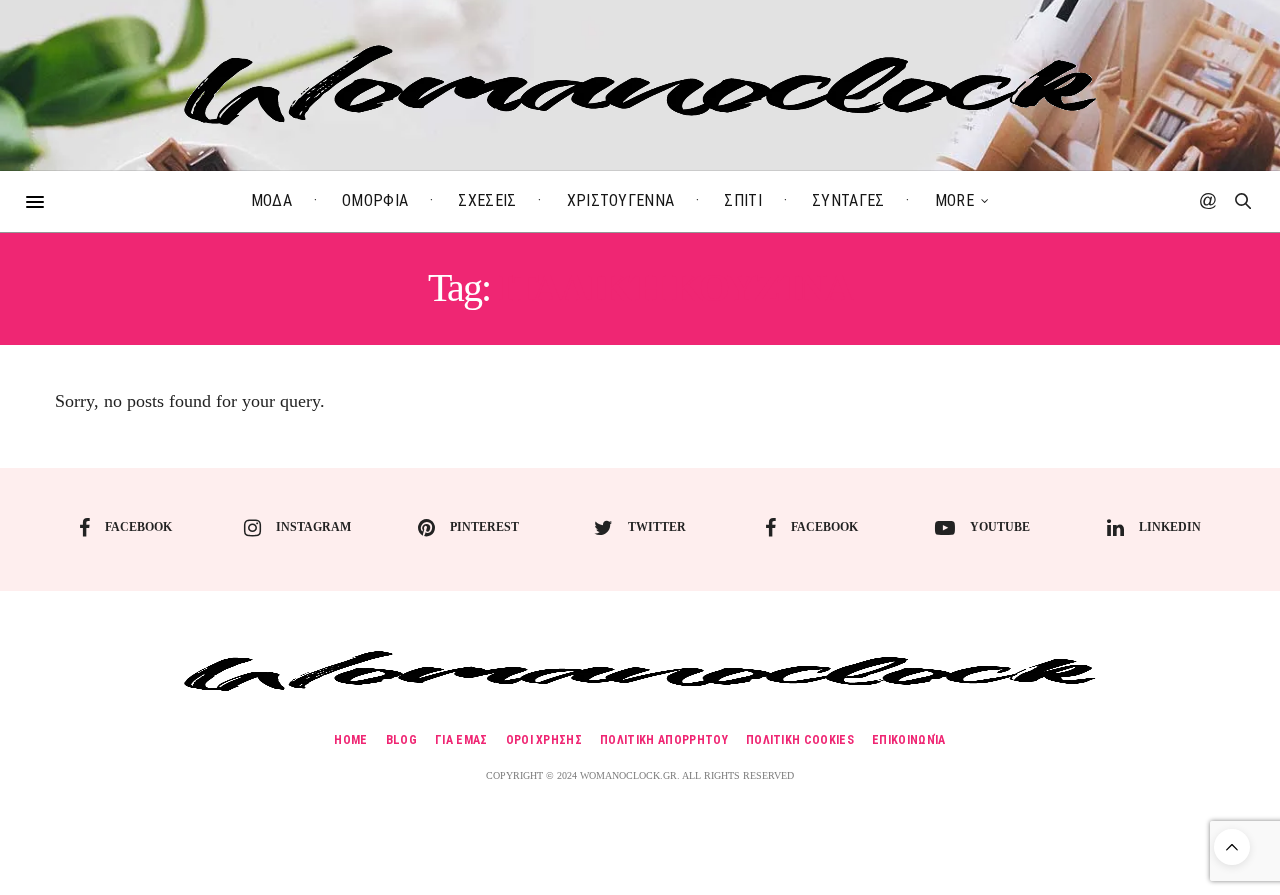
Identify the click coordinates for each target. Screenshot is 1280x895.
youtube (1000, 527)
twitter (657, 527)
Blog (401, 740)
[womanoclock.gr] (640, 85)
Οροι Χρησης (544, 740)
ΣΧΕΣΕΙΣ (487, 200)
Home (350, 740)
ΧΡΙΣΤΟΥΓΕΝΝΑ (621, 200)
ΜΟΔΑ (271, 200)
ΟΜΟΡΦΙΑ (375, 200)
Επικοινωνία (909, 740)
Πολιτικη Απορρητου (664, 740)
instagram (313, 527)
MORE (954, 200)
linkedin (1170, 527)
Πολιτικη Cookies (800, 740)
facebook (138, 527)
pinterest (484, 527)
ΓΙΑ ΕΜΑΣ (461, 740)
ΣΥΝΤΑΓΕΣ (848, 200)
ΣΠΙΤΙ (743, 200)
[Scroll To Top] (1232, 847)
